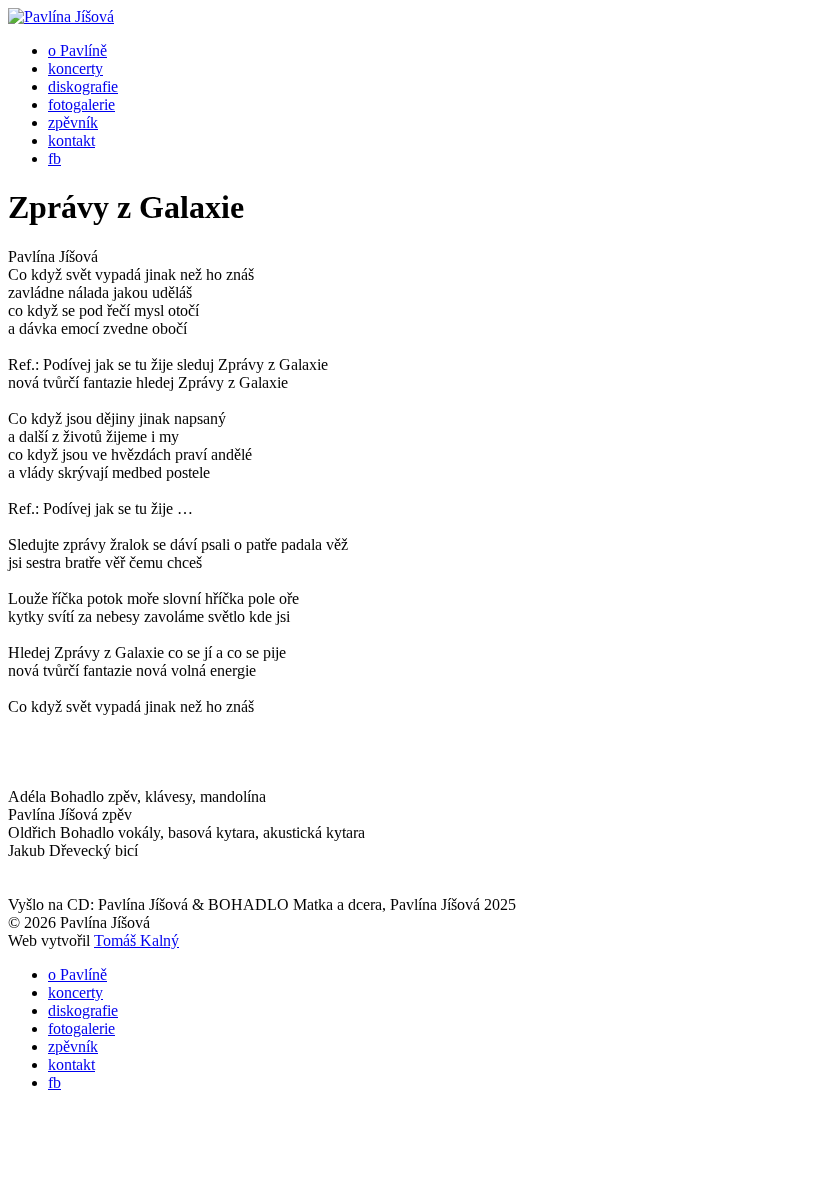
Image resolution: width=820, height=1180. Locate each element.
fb (54, 158)
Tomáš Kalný (136, 940)
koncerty (75, 68)
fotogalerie (81, 104)
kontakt (71, 140)
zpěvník (73, 122)
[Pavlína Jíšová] (61, 16)
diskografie (83, 86)
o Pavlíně (77, 50)
